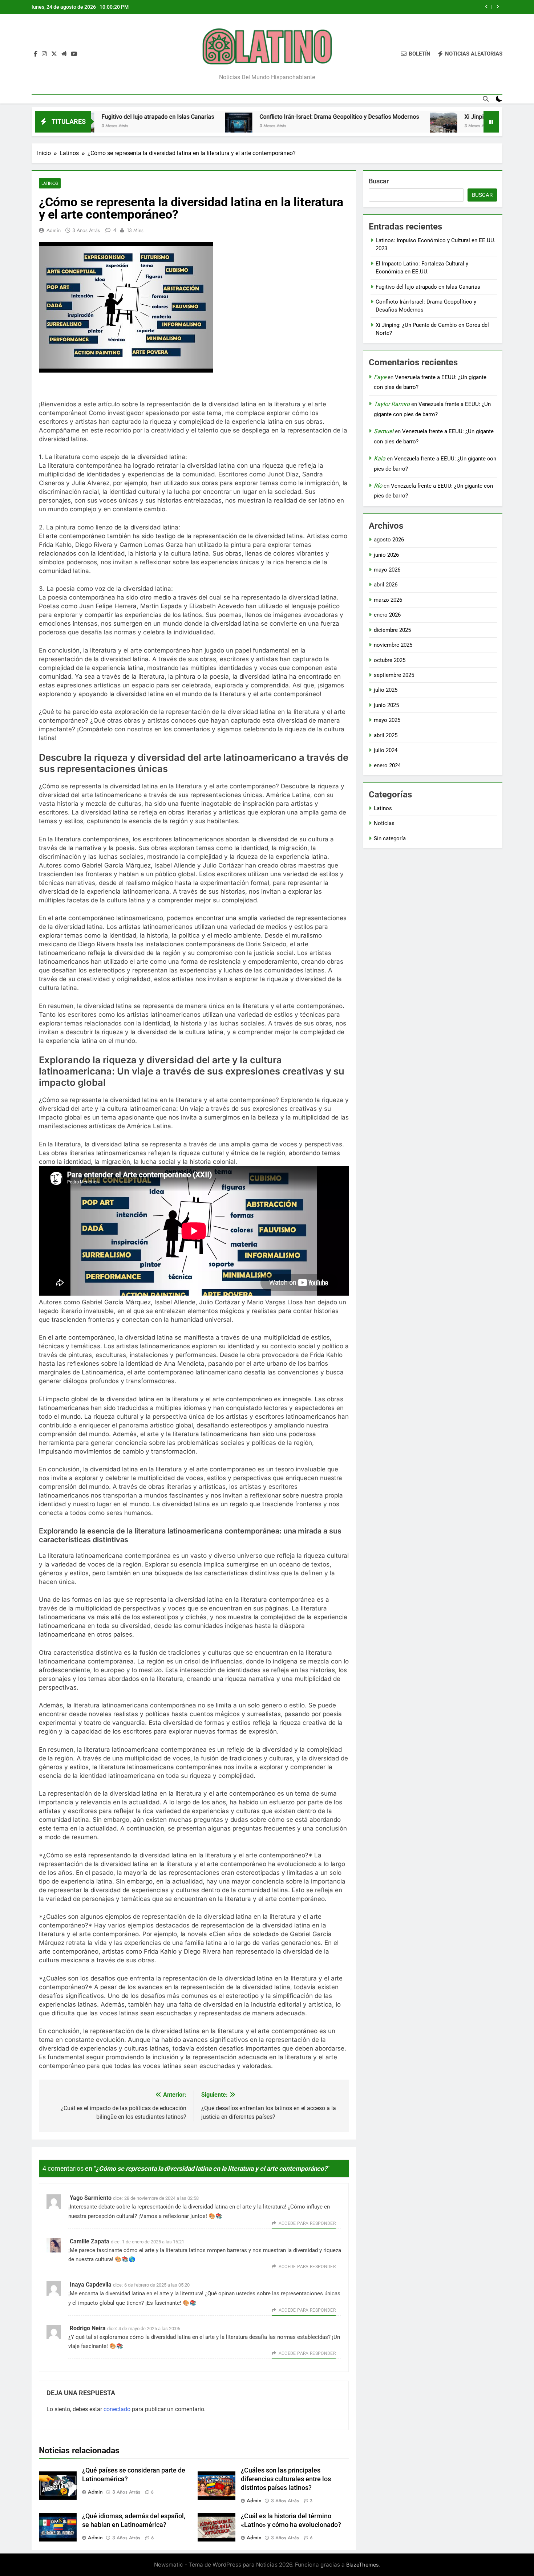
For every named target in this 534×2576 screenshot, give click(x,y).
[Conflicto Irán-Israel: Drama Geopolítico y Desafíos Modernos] (161, 126)
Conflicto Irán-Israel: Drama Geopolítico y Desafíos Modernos (393, 7)
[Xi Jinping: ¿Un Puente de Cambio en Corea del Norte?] (366, 126)
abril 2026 (386, 585)
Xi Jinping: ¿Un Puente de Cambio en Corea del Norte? (458, 117)
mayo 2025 (387, 720)
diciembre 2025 (392, 630)
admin (54, 230)
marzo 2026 (388, 600)
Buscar (379, 181)
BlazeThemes (363, 2565)
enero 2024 (387, 765)
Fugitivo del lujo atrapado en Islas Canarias (428, 287)
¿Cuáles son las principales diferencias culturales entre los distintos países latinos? (286, 2479)
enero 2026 (387, 615)
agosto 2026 (389, 540)
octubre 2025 (390, 660)
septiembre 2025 (394, 675)
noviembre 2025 (393, 645)
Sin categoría (390, 838)
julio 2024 (386, 750)
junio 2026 (386, 555)
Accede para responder (307, 2223)
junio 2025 (386, 705)
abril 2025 (386, 735)
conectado (117, 2409)
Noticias (384, 823)
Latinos (50, 183)
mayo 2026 (387, 570)
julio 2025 (386, 690)
